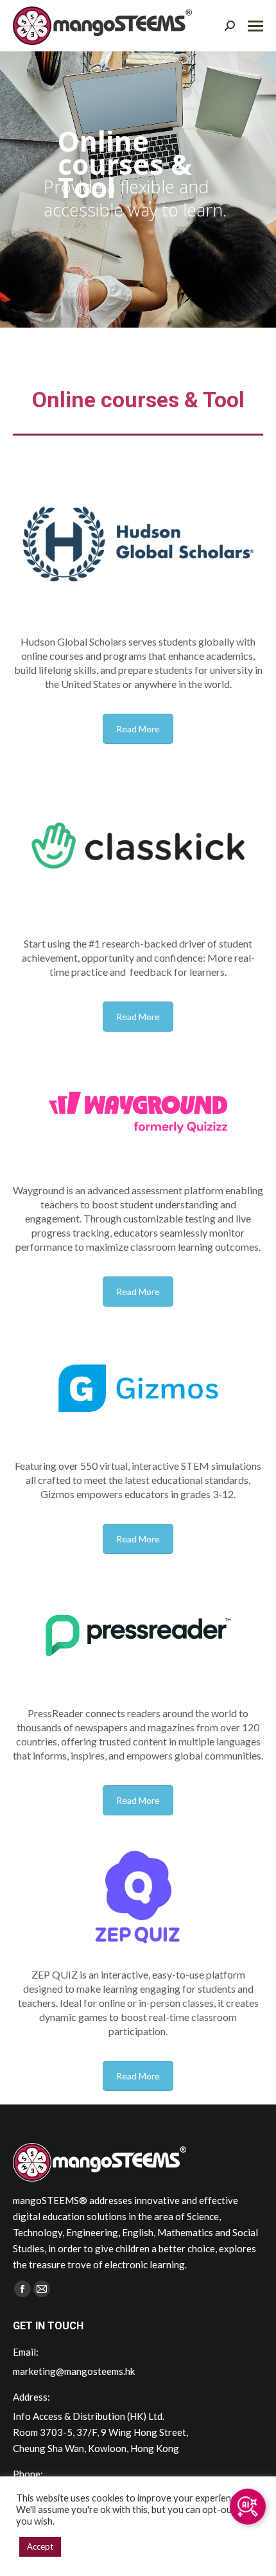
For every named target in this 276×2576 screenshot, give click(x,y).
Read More (138, 729)
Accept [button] (40, 2546)
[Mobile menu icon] (255, 26)
